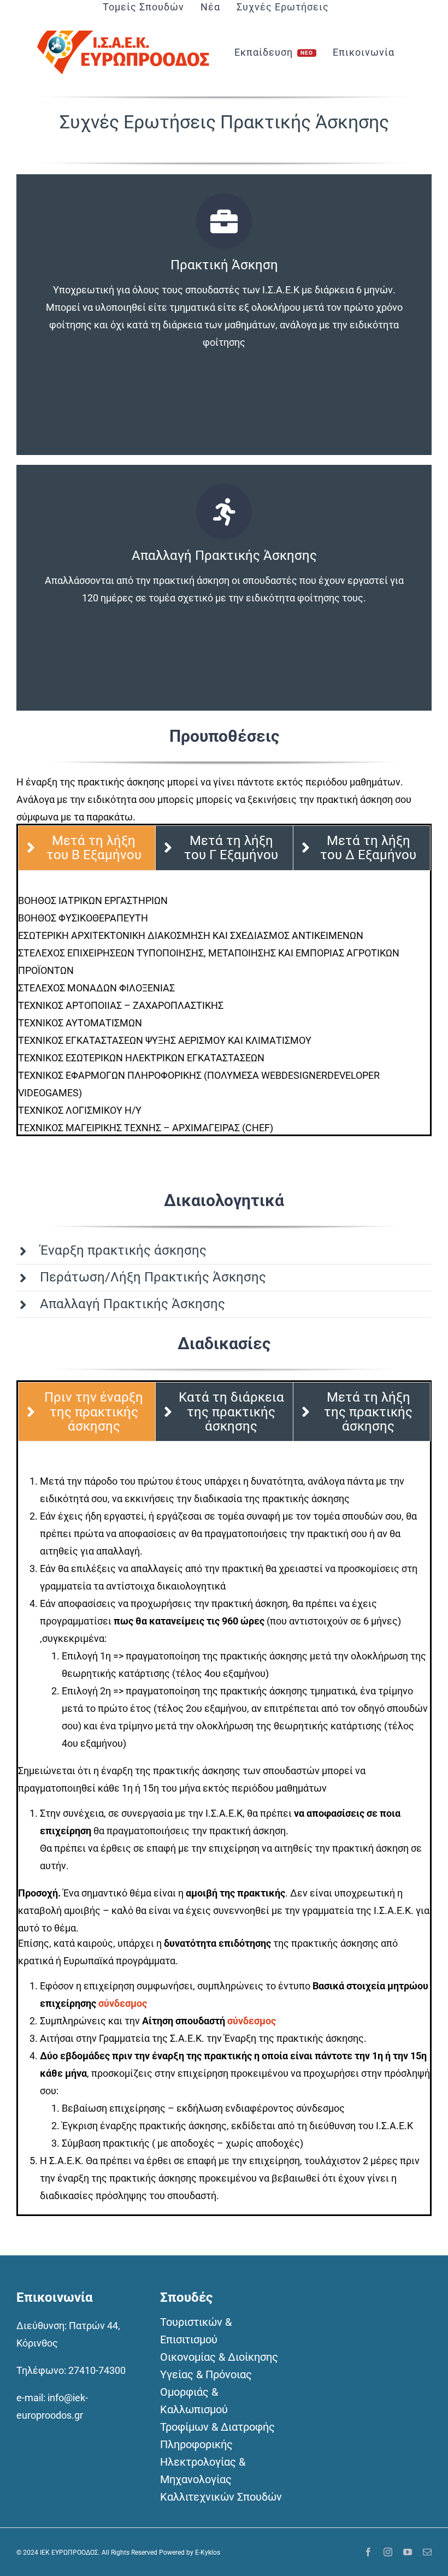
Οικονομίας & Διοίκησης (219, 2357)
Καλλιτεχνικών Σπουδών (221, 2497)
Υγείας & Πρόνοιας (206, 2374)
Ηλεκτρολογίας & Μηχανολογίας (203, 2471)
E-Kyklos (208, 2553)
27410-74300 (97, 2370)
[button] (224, 1251)
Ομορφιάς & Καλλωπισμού (194, 2401)
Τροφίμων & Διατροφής (217, 2427)
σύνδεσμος (123, 2003)
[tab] (87, 848)
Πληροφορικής (196, 2444)
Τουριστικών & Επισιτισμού (196, 2331)
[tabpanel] (224, 1013)
